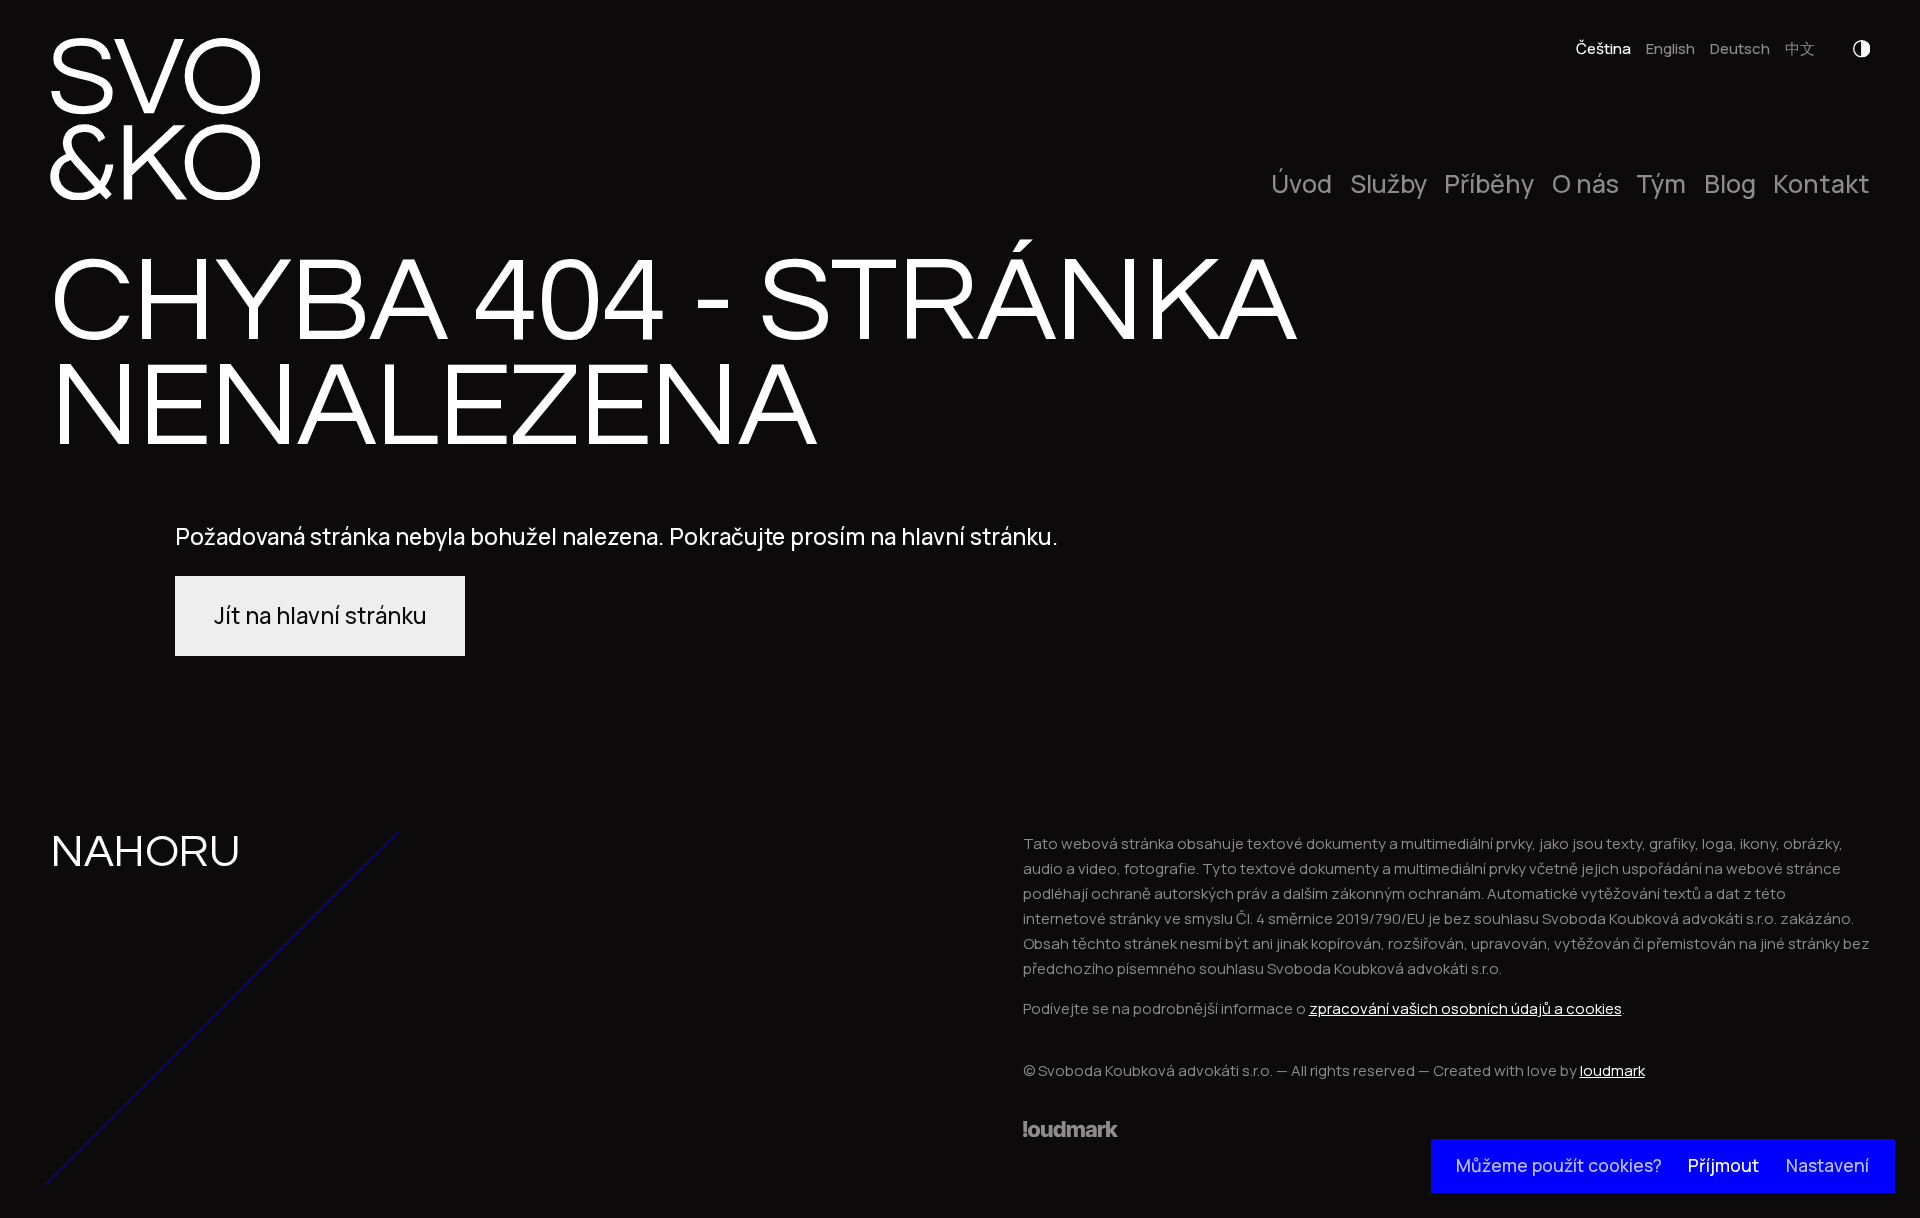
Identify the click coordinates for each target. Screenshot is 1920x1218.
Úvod (1301, 184)
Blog (1730, 184)
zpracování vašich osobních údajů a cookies (1465, 1008)
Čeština (1603, 48)
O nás (1585, 184)
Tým (1661, 184)
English (1670, 48)
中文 (1800, 48)
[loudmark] (1070, 1129)
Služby (1388, 184)
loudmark (1612, 1070)
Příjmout (1723, 1165)
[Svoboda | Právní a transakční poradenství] (155, 119)
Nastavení (1827, 1165)
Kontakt (1821, 184)
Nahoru (145, 852)
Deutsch (1740, 48)
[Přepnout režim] (1862, 49)
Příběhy (1489, 184)
